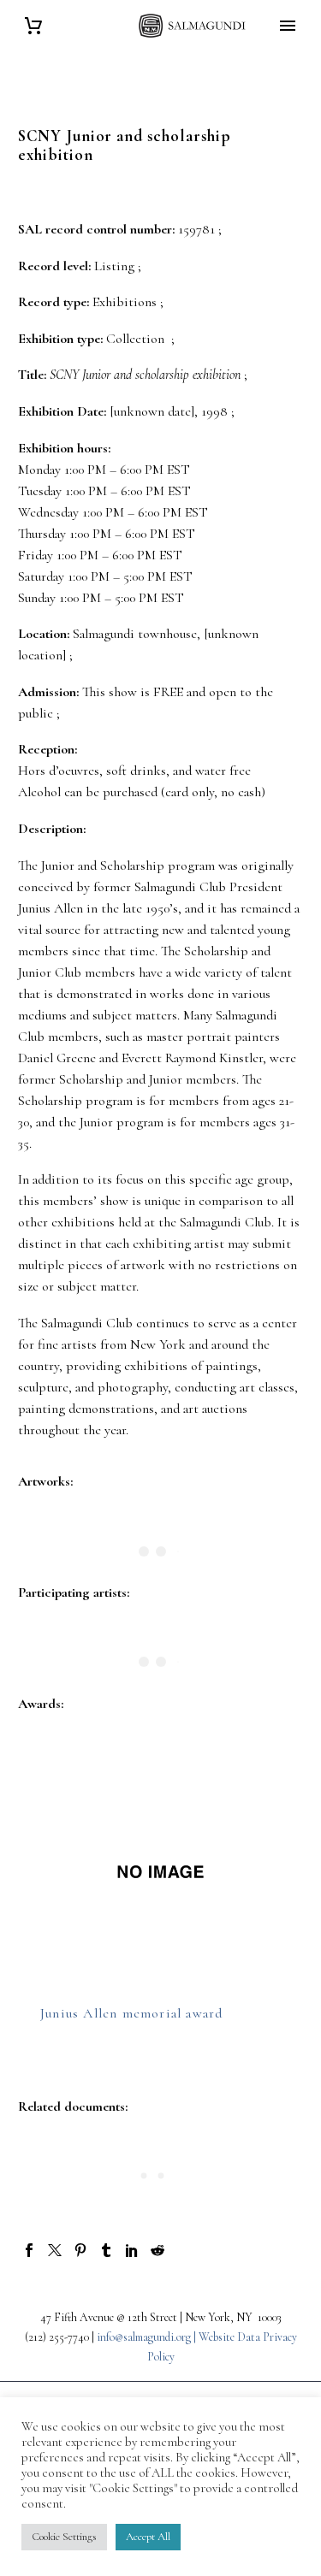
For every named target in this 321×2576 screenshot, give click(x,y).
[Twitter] (55, 2250)
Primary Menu (288, 26)
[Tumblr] (106, 2250)
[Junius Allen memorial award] (160, 1872)
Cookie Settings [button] (64, 2537)
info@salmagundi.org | (148, 2337)
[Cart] (33, 26)
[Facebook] (29, 2250)
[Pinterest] (80, 2250)
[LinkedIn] (132, 2250)
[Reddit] (158, 2250)
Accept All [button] (148, 2537)
